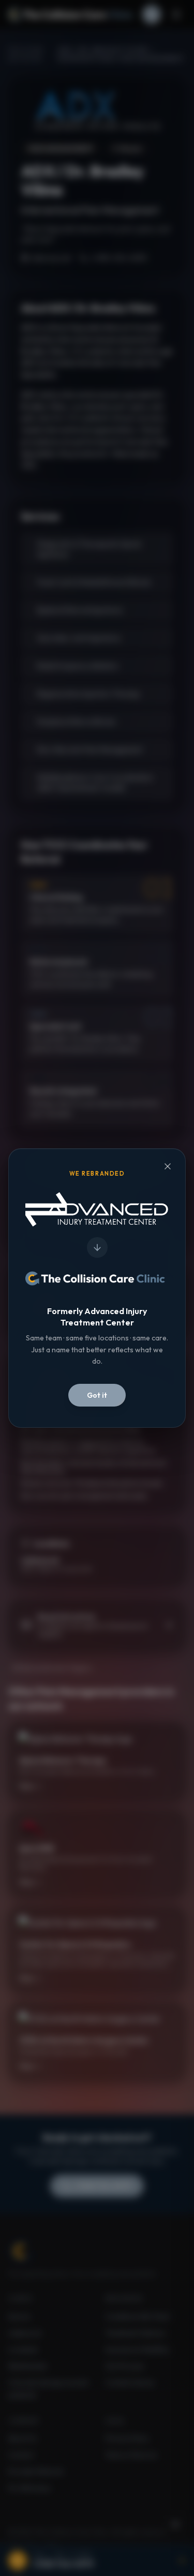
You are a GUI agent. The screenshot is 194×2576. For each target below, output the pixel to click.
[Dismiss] (168, 1166)
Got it (97, 1395)
